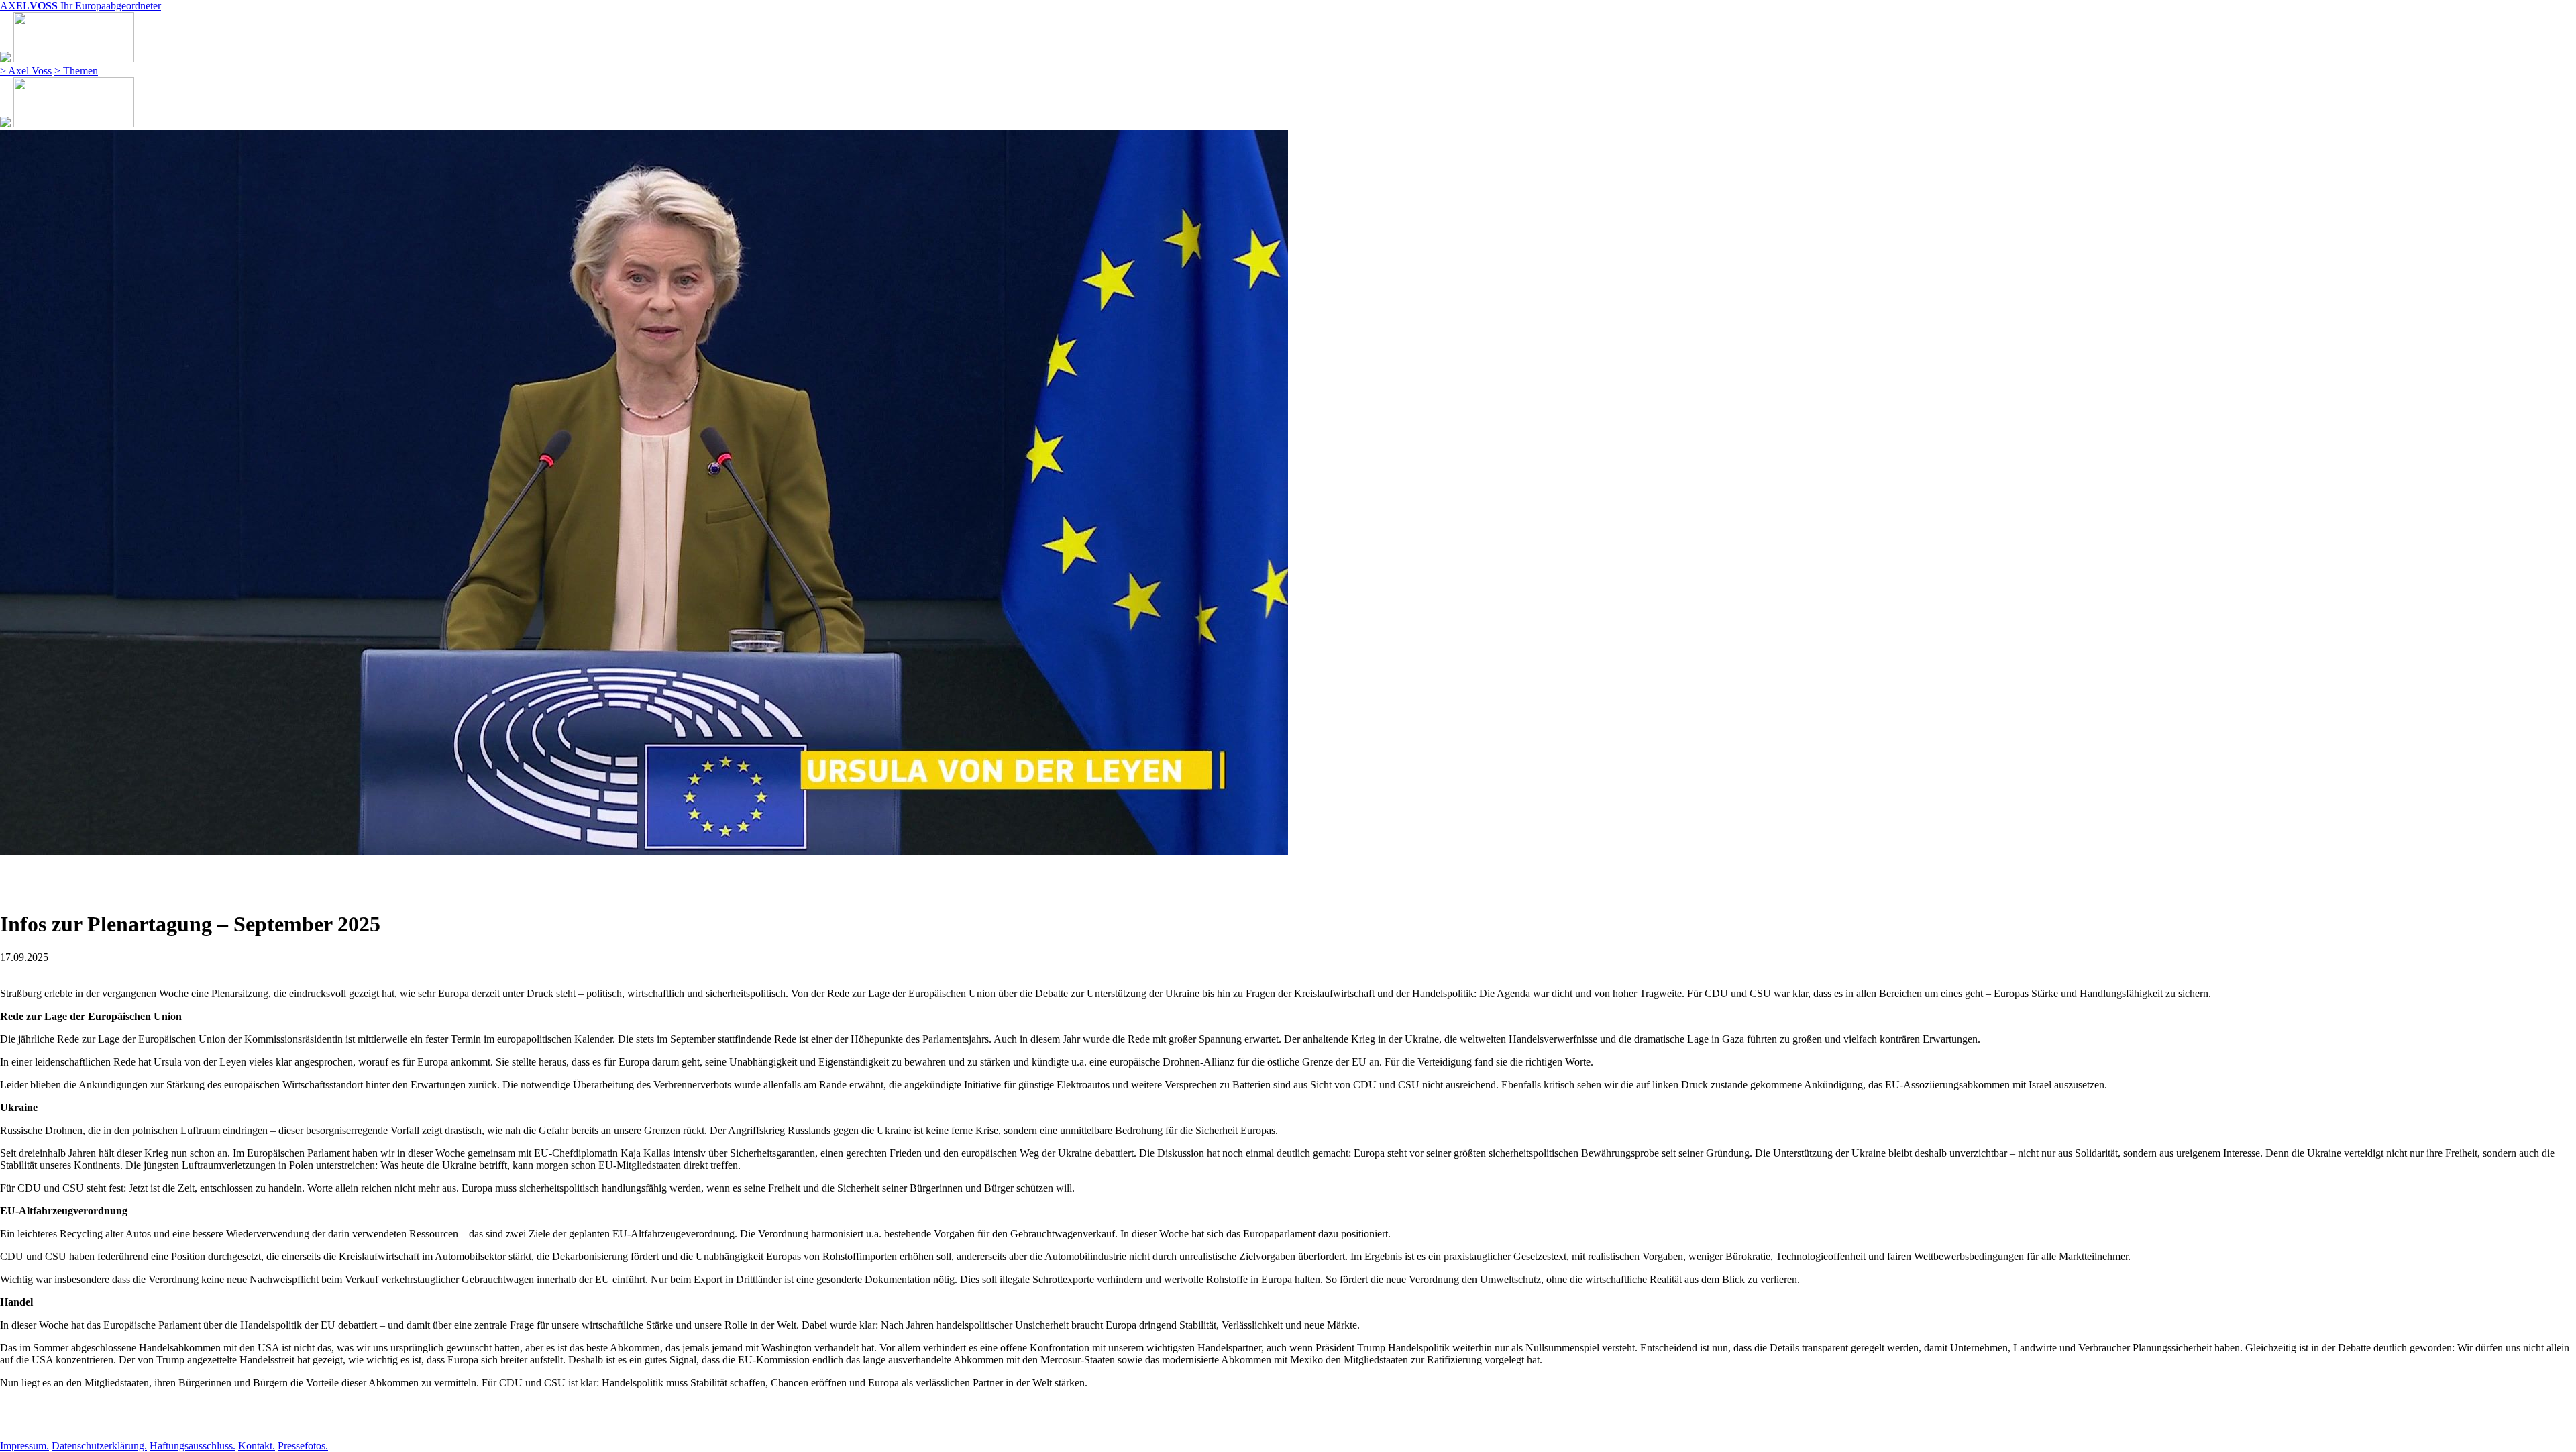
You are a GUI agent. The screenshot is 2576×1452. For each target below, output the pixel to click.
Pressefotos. (303, 1446)
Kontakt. (257, 1446)
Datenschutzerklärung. (99, 1446)
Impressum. (24, 1446)
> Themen (76, 71)
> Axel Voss (26, 71)
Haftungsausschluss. (193, 1446)
